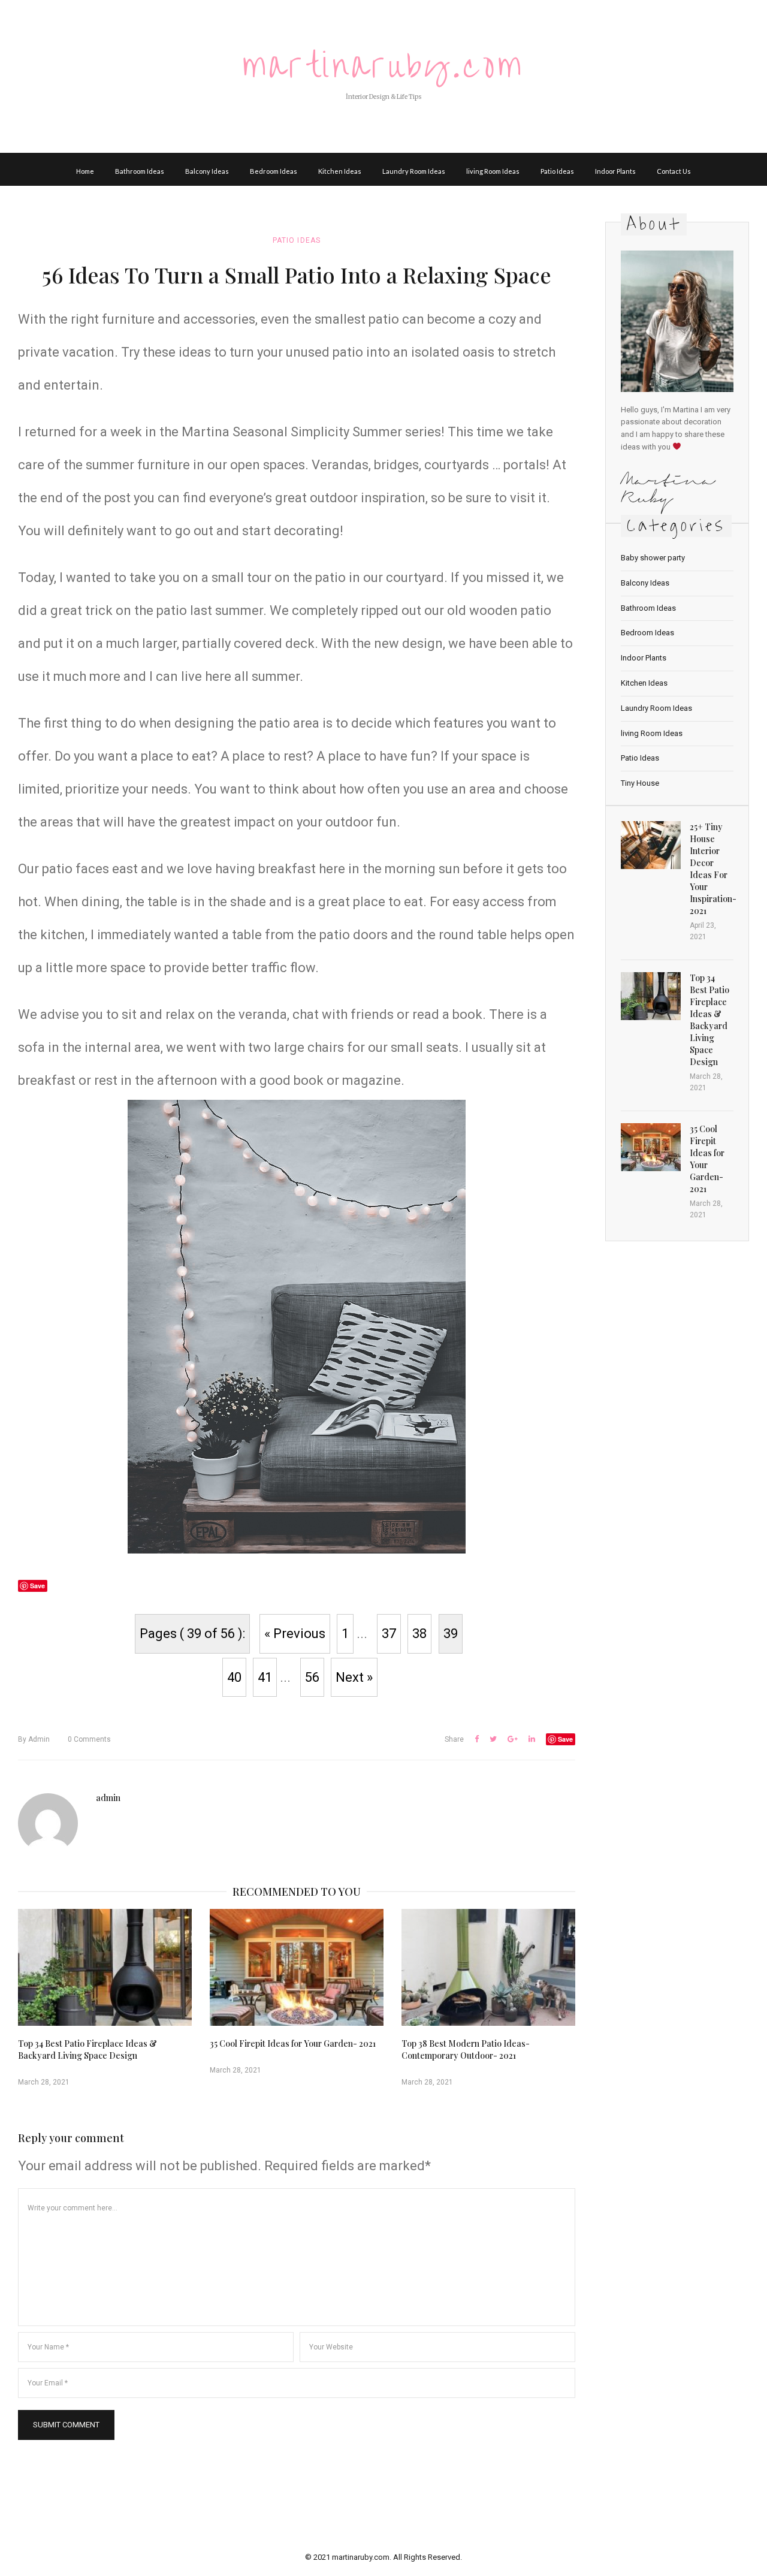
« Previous (295, 1634)
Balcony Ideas (207, 171)
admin (34, 1739)
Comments (89, 1739)
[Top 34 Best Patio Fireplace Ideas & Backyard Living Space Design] (105, 1967)
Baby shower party (653, 558)
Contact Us (674, 171)
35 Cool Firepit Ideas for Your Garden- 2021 (293, 2043)
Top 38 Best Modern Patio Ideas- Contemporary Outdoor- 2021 (466, 2049)
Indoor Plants (615, 171)
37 (389, 1634)
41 (265, 1677)
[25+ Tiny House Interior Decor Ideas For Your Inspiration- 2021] (651, 845)
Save (565, 1739)
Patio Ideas (557, 171)
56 (312, 1677)
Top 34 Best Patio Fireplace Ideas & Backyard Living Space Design (87, 2049)
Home (85, 171)
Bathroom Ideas (140, 171)
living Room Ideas (493, 171)
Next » (354, 1677)
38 (419, 1634)
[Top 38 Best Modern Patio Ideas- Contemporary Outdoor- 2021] (488, 1967)
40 (234, 1677)
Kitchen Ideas (340, 171)
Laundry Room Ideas (414, 171)
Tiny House (640, 783)
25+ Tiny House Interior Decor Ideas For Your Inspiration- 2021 (713, 869)
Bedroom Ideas (274, 171)
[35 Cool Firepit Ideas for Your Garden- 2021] (297, 1967)
